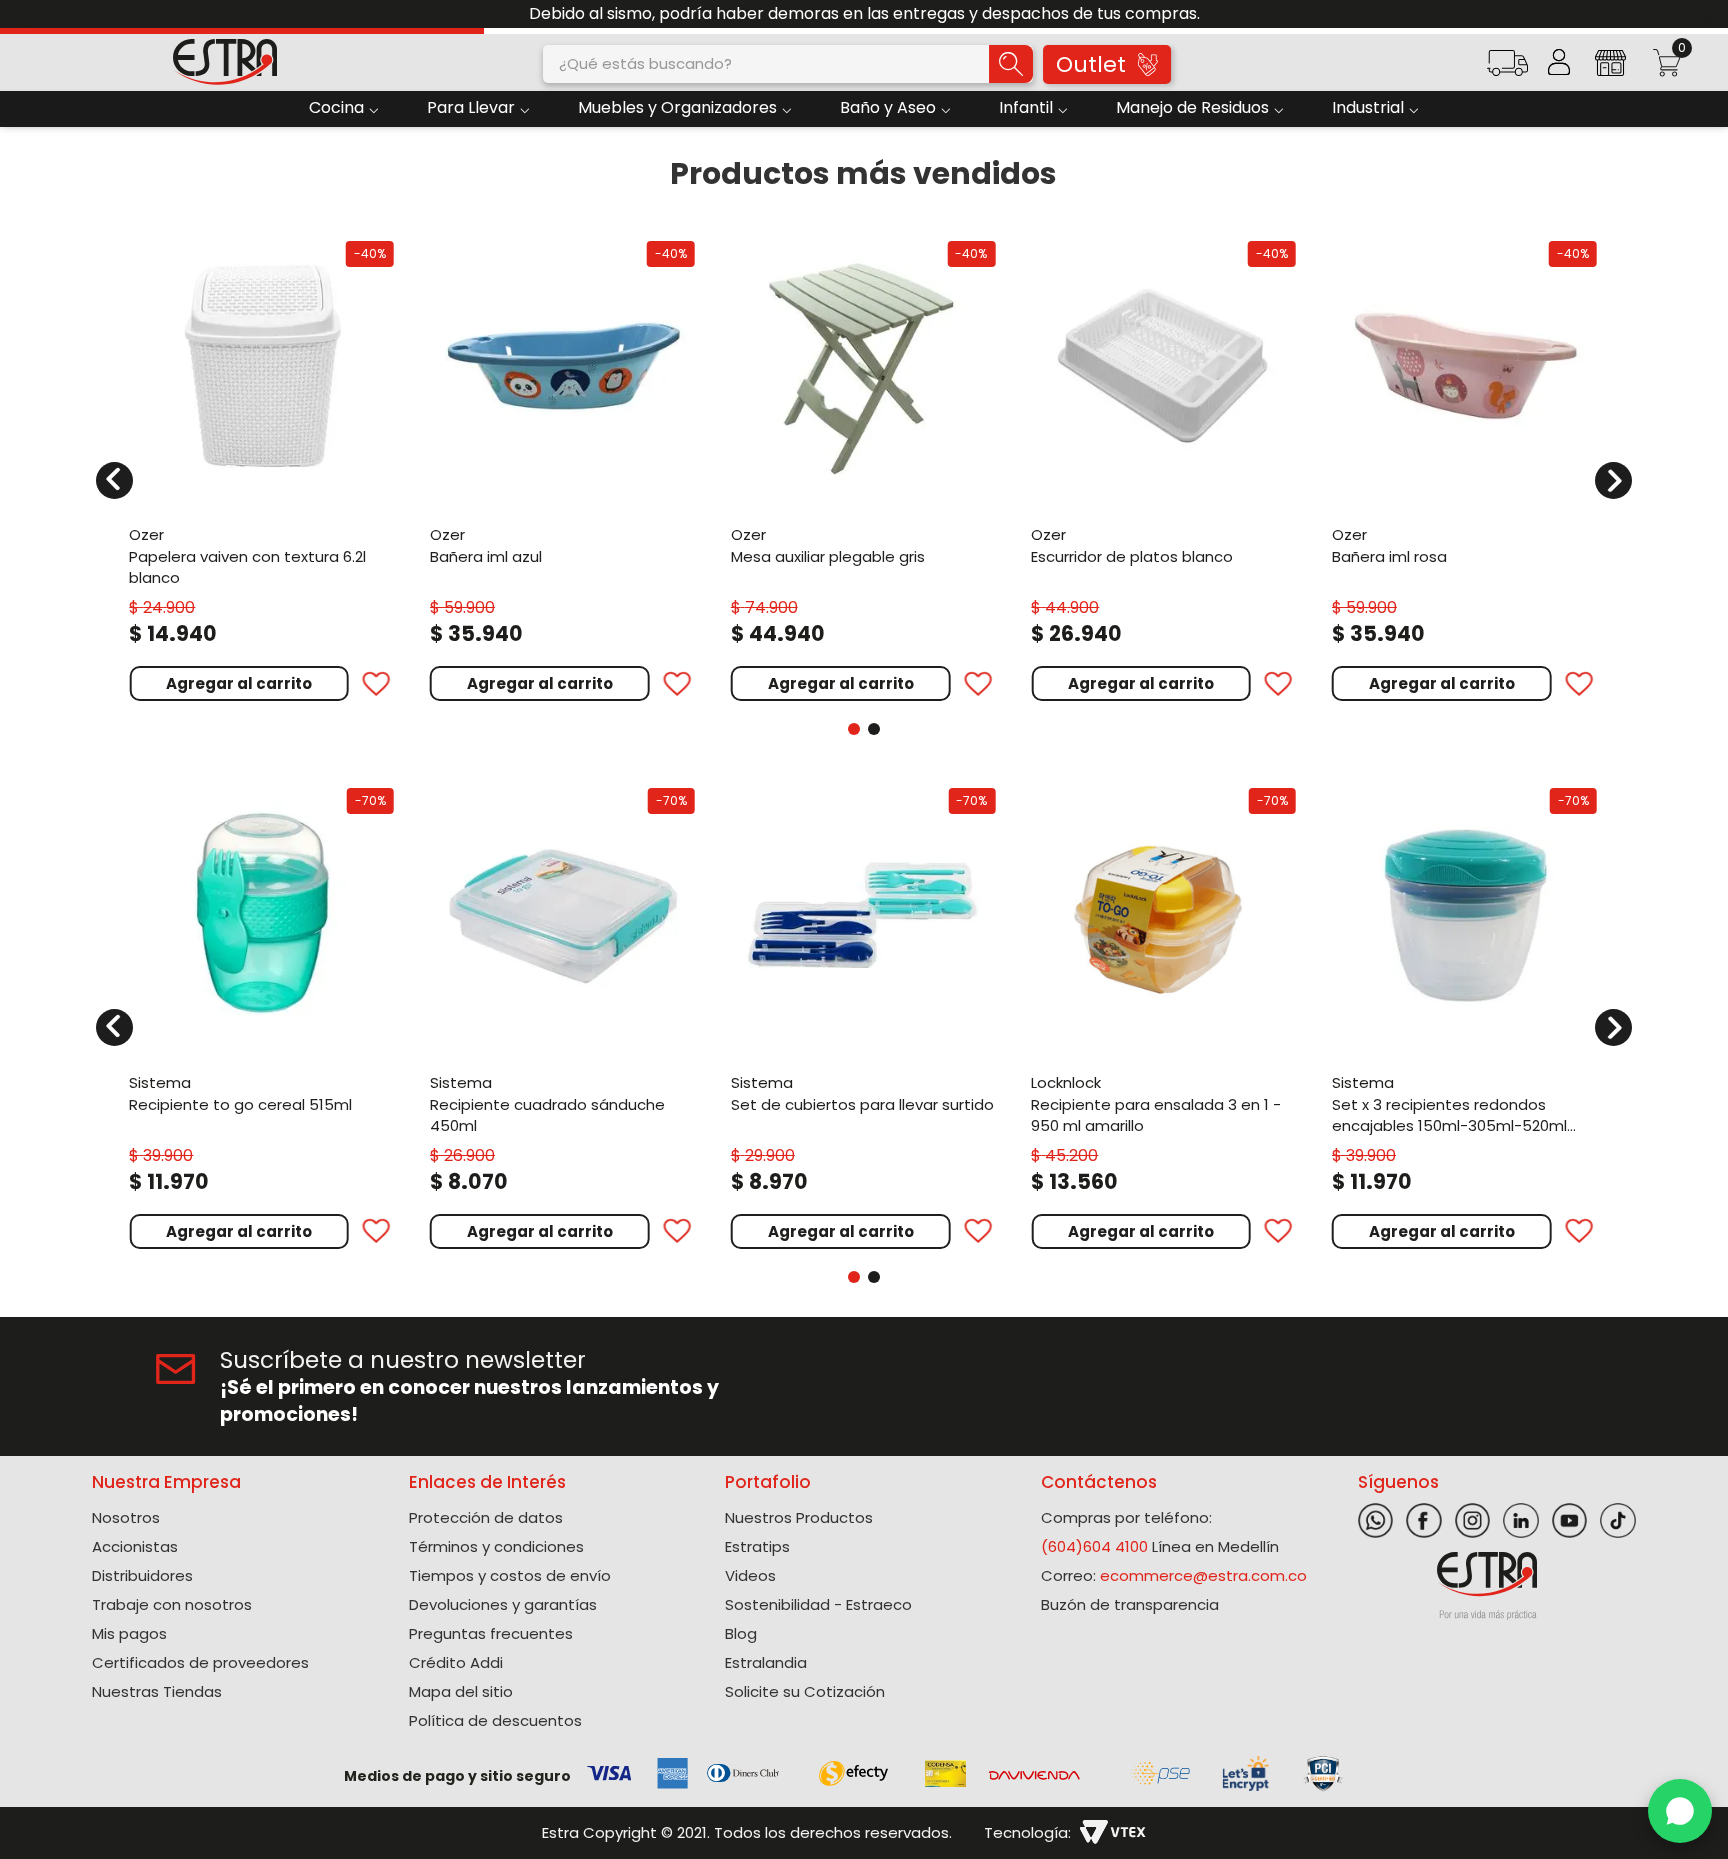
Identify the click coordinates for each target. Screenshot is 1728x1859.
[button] (1507, 69)
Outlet (1091, 64)
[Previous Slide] (22, 14)
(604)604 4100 (1094, 1546)
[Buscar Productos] (1011, 64)
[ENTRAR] (1559, 62)
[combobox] (788, 64)
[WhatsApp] (1680, 1811)
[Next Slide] (1705, 14)
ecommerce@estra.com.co (1203, 1575)
